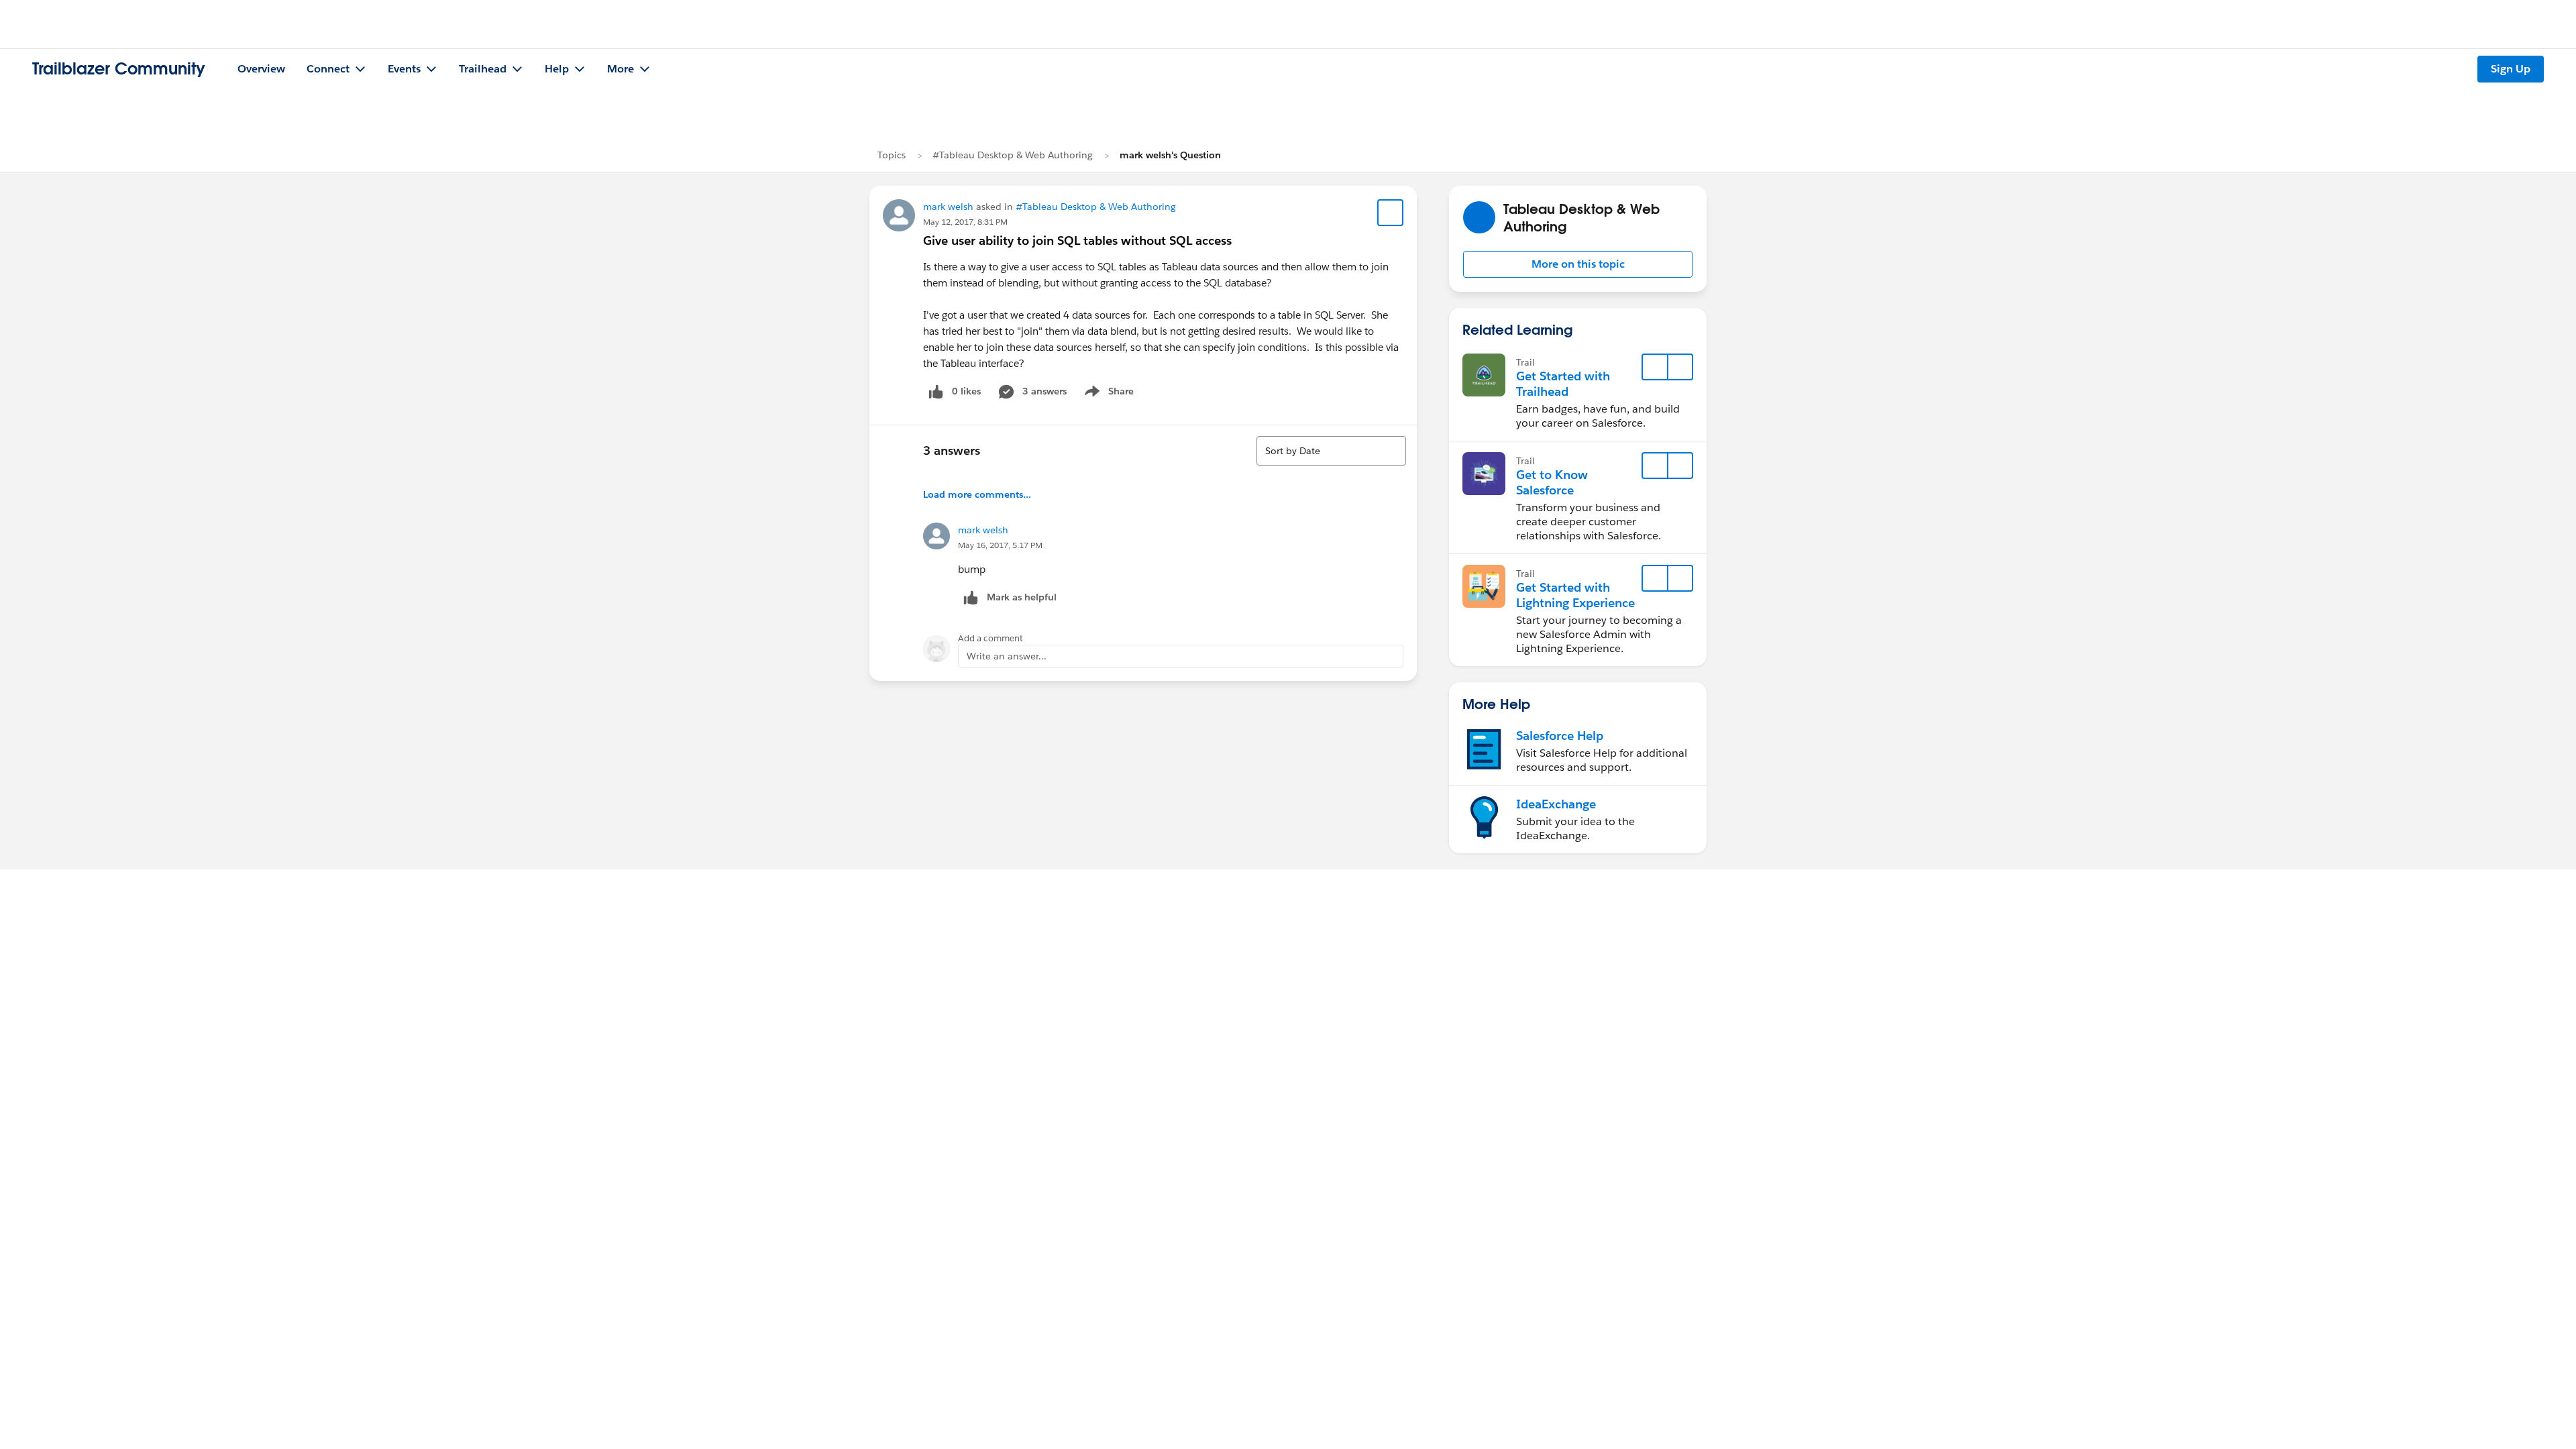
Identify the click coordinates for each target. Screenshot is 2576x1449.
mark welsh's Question (1170, 155)
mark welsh (948, 207)
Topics (892, 155)
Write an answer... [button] (1007, 656)
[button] (1578, 264)
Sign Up (2511, 69)
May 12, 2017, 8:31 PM (965, 222)
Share (1107, 394)
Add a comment (990, 638)
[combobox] (1331, 451)
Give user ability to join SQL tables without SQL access (1077, 240)
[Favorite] (1391, 213)
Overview (261, 69)
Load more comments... (977, 494)
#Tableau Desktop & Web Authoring (1013, 155)
